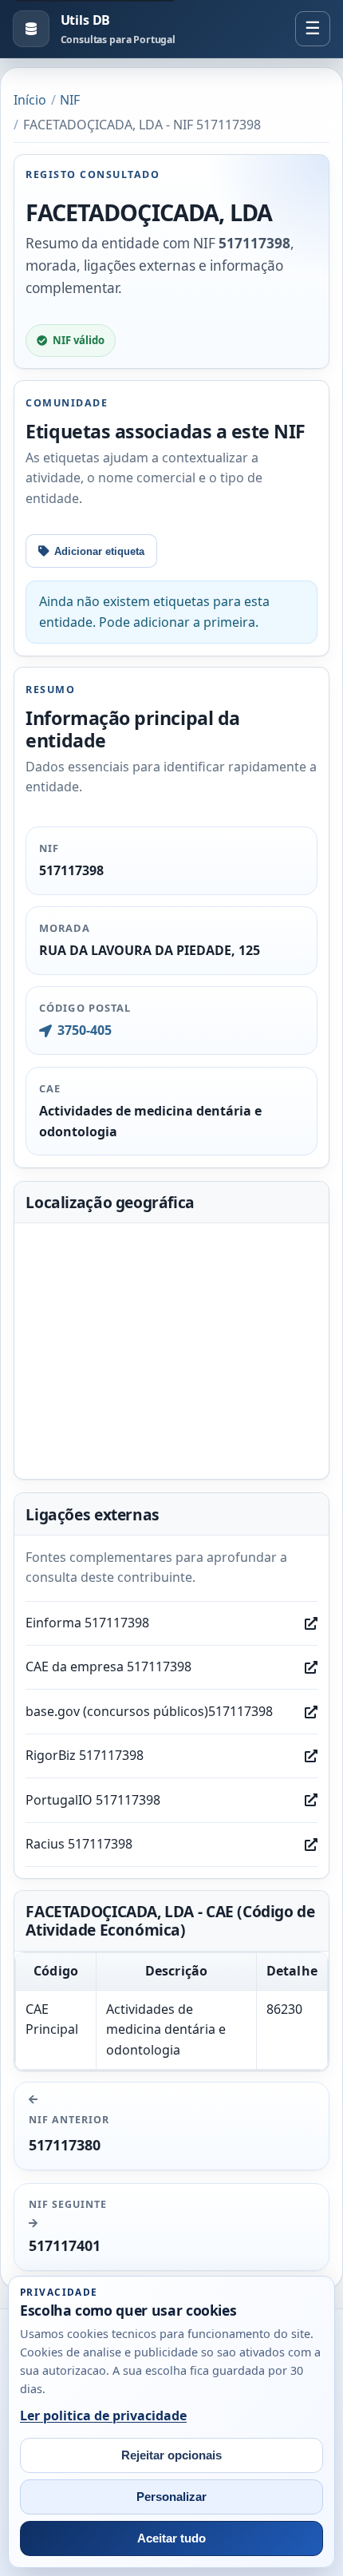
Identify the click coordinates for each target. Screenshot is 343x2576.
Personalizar (171, 2497)
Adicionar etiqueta (99, 551)
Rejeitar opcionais (171, 2455)
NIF (70, 100)
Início (30, 100)
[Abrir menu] (313, 29)
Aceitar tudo (171, 2538)
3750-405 (84, 1030)
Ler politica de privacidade (103, 2415)
